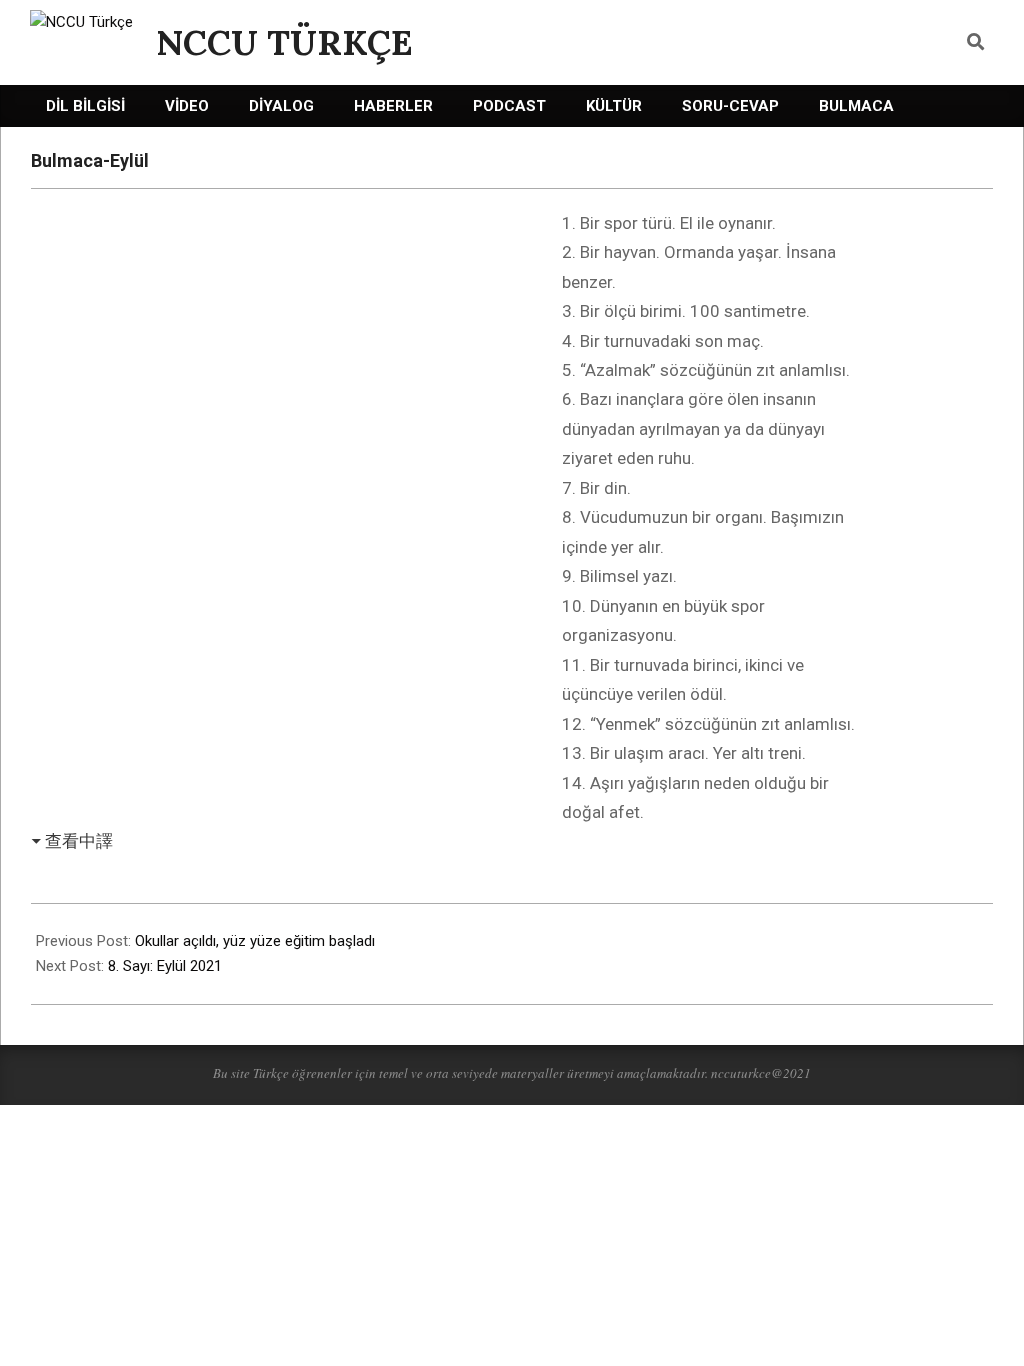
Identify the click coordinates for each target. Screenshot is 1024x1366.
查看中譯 (79, 841)
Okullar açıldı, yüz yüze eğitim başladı (255, 941)
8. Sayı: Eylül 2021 (165, 966)
